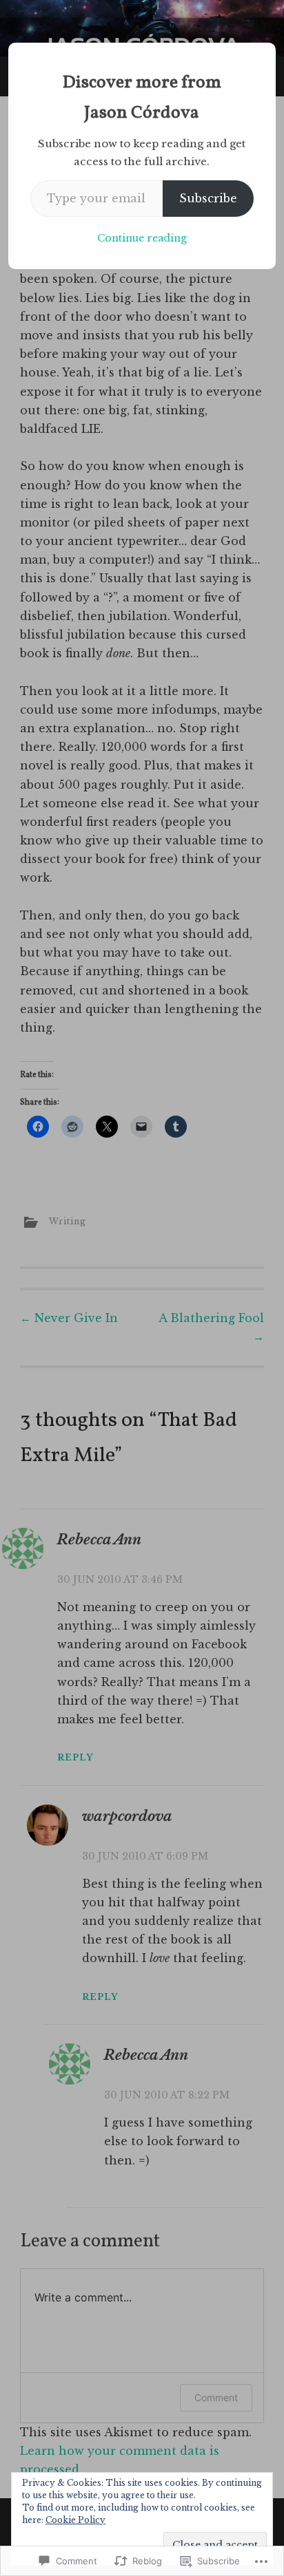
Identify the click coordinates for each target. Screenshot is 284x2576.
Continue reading (142, 238)
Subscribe (208, 198)
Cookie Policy (75, 2520)
